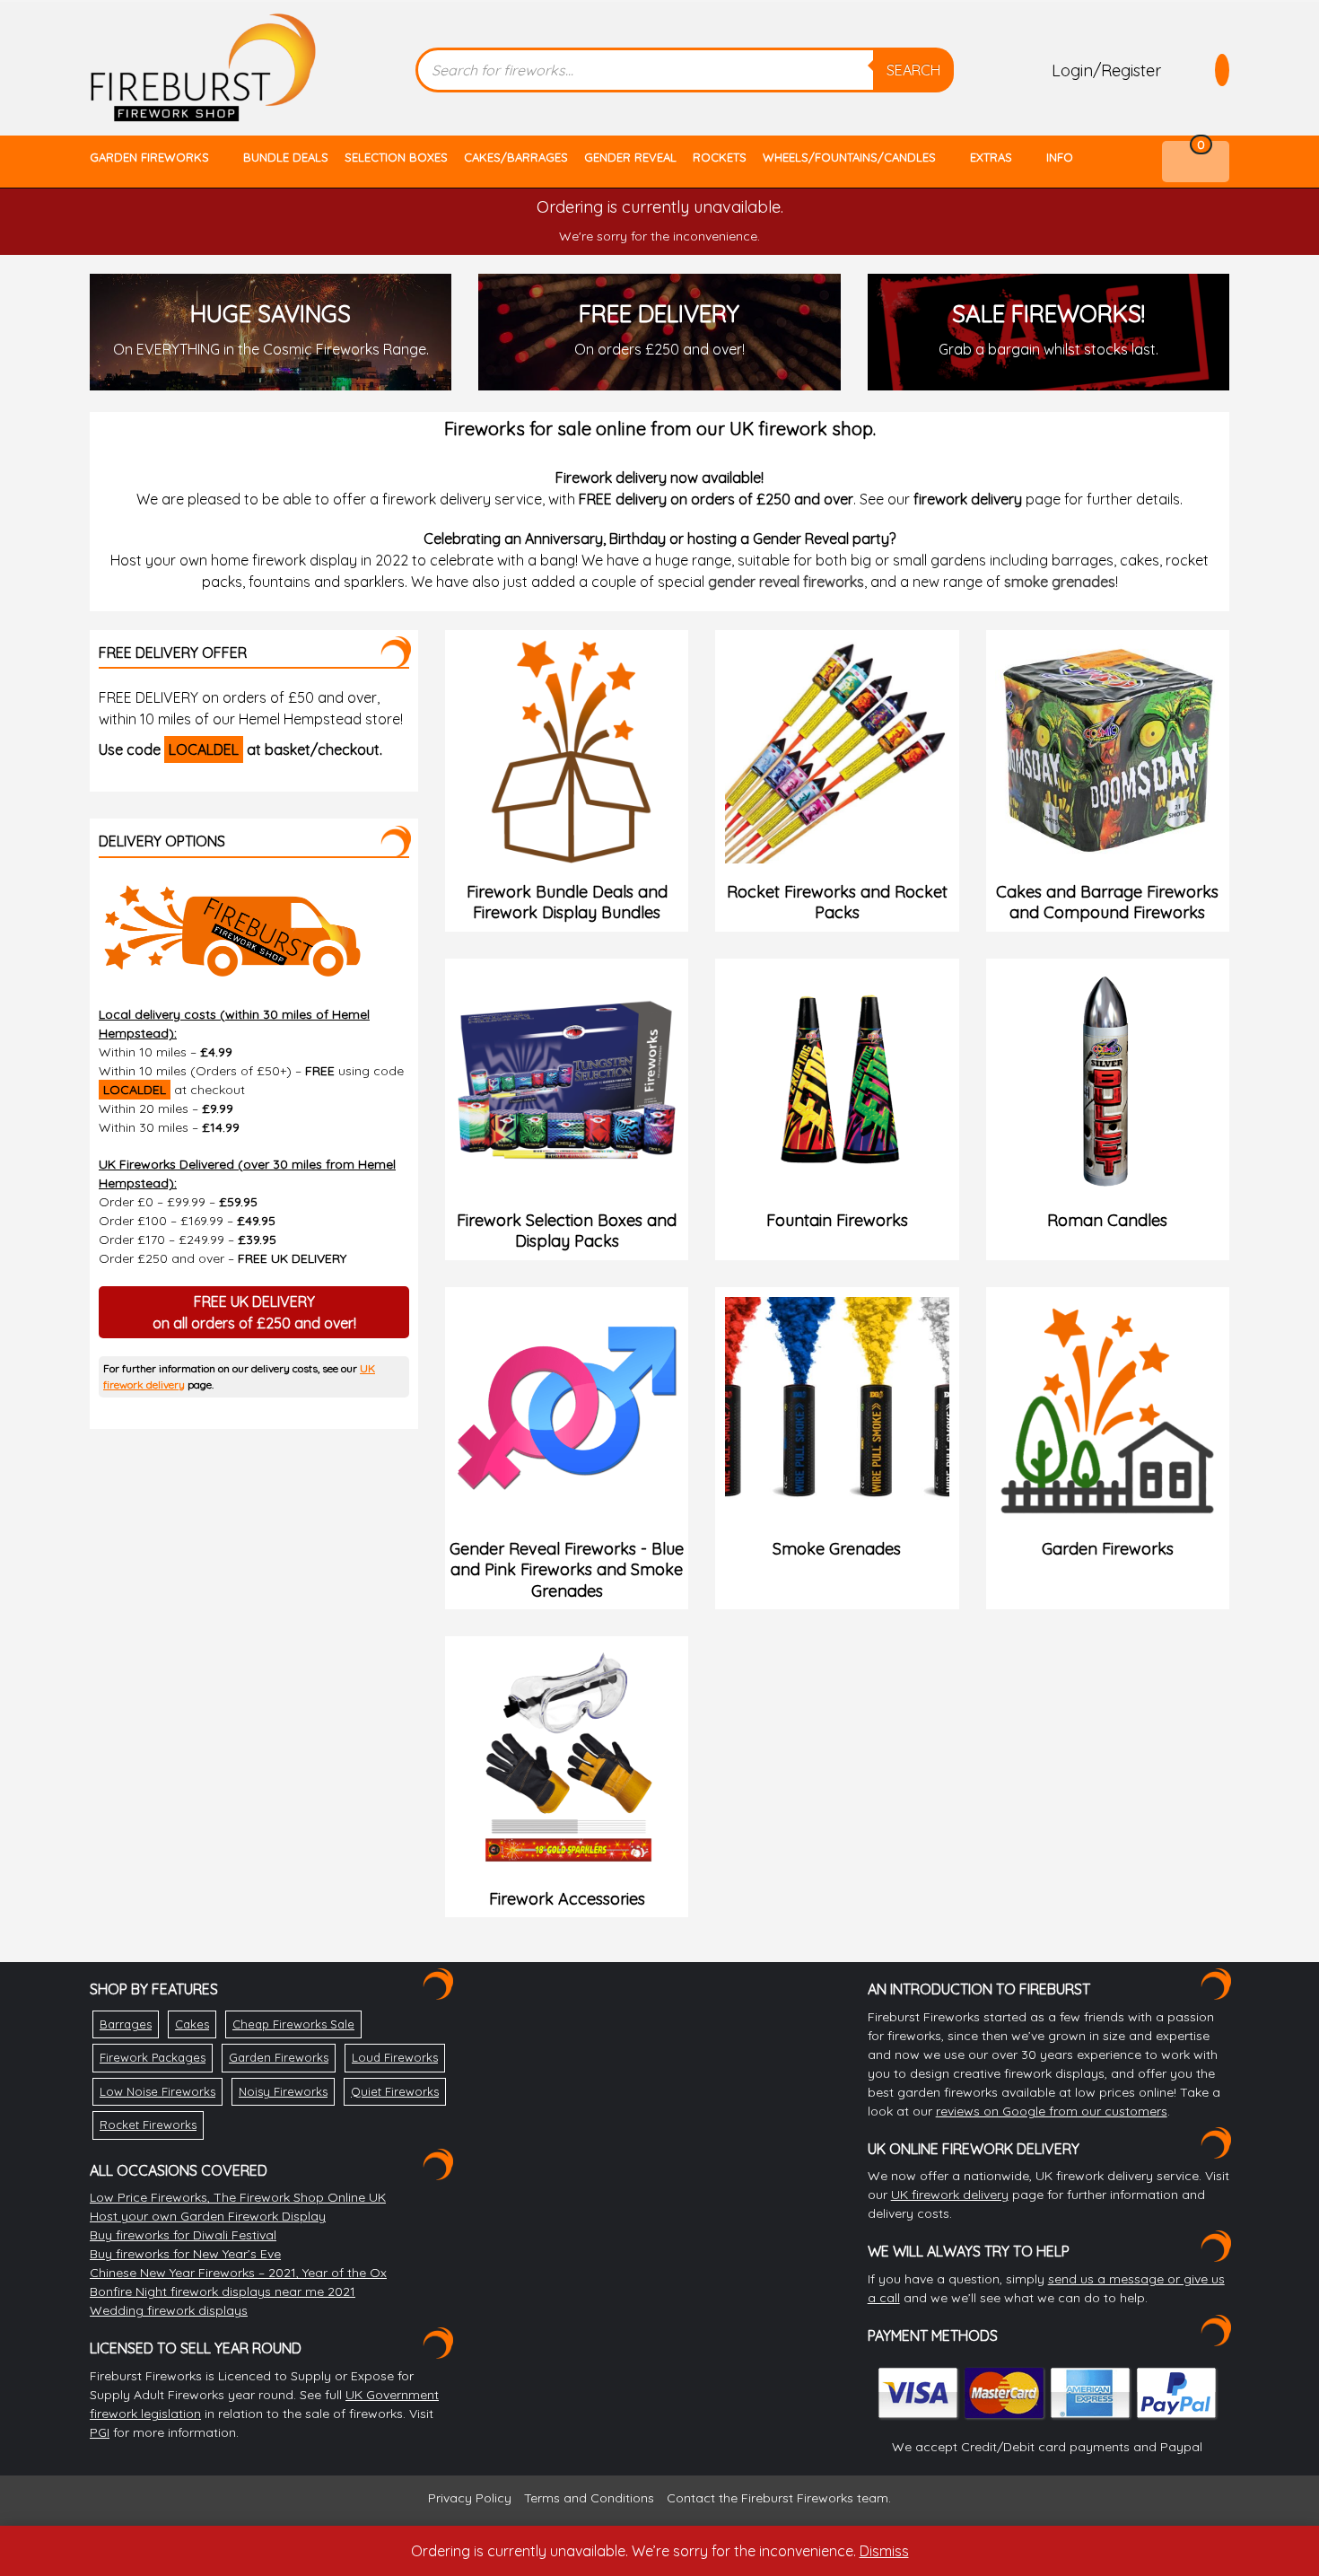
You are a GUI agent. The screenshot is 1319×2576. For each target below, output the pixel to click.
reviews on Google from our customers (1052, 2111)
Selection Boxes (396, 157)
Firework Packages (153, 2057)
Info (1060, 157)
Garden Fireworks (149, 157)
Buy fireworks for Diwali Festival (183, 2235)
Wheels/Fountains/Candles (849, 157)
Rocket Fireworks (148, 2125)
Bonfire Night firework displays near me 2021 (223, 2291)
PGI (100, 2432)
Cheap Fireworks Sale (293, 2024)
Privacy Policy (470, 2498)
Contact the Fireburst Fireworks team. (779, 2498)
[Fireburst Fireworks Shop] (204, 68)
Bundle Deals (286, 157)
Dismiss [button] (884, 2551)
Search (913, 70)
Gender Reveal (630, 157)
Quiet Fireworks (395, 2091)
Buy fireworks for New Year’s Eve (185, 2254)
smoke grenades (1060, 582)
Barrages (126, 2024)
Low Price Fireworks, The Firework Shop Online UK (238, 2197)
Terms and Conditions (589, 2498)
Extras (991, 157)
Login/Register (1106, 70)
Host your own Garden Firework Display (208, 2216)
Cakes (192, 2024)
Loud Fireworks (395, 2057)
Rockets (720, 157)
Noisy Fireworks (283, 2091)
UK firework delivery (950, 2195)
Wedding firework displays (169, 2310)
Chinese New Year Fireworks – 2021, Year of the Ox (238, 2273)
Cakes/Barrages (516, 157)
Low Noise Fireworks (157, 2091)
